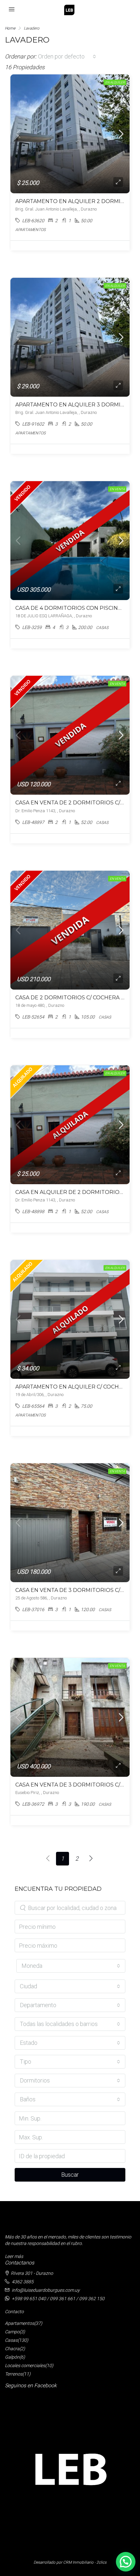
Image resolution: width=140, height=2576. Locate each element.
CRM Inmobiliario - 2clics (85, 2562)
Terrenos (14, 2374)
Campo (12, 2332)
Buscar (70, 2175)
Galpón (12, 2357)
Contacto (14, 2312)
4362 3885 (23, 2282)
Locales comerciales (25, 2365)
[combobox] (67, 57)
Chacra (12, 2349)
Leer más (14, 2256)
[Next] (91, 1859)
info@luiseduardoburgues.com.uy (46, 2290)
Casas (11, 2340)
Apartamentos (20, 2323)
